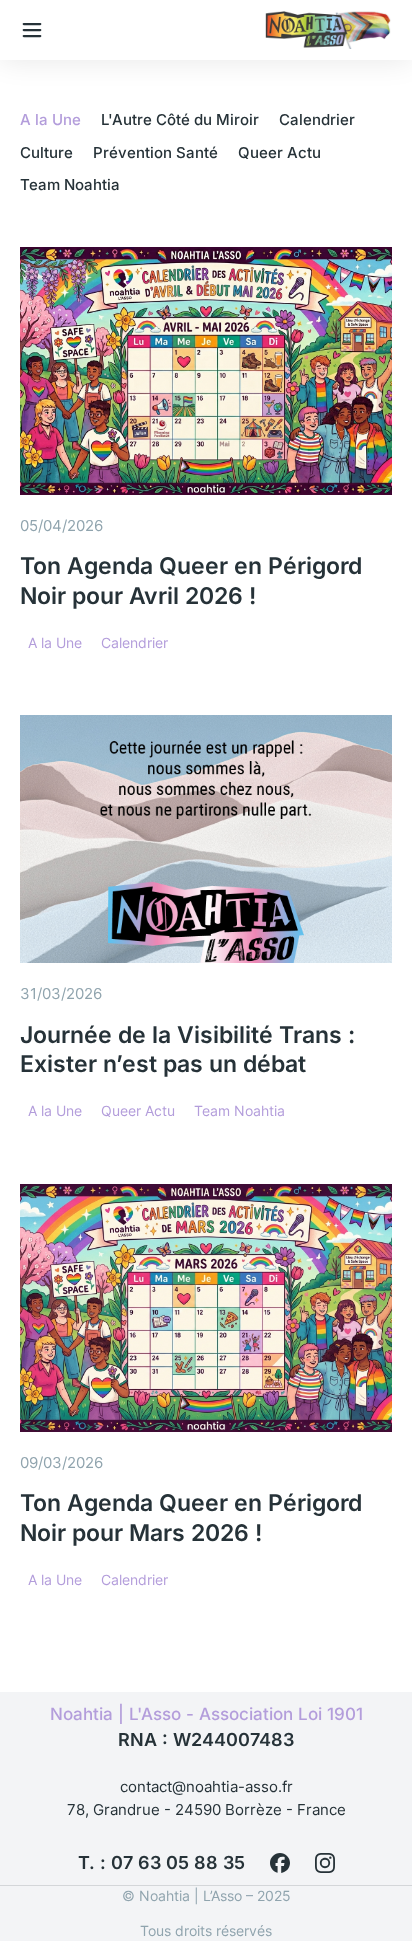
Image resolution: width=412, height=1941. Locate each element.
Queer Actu (279, 152)
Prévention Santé (155, 152)
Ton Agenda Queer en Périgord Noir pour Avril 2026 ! (191, 581)
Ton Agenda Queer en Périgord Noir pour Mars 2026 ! (191, 1518)
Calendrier (317, 119)
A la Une (50, 119)
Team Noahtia (70, 184)
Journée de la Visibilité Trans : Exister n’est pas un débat (187, 1050)
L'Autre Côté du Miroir (180, 119)
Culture (46, 152)
